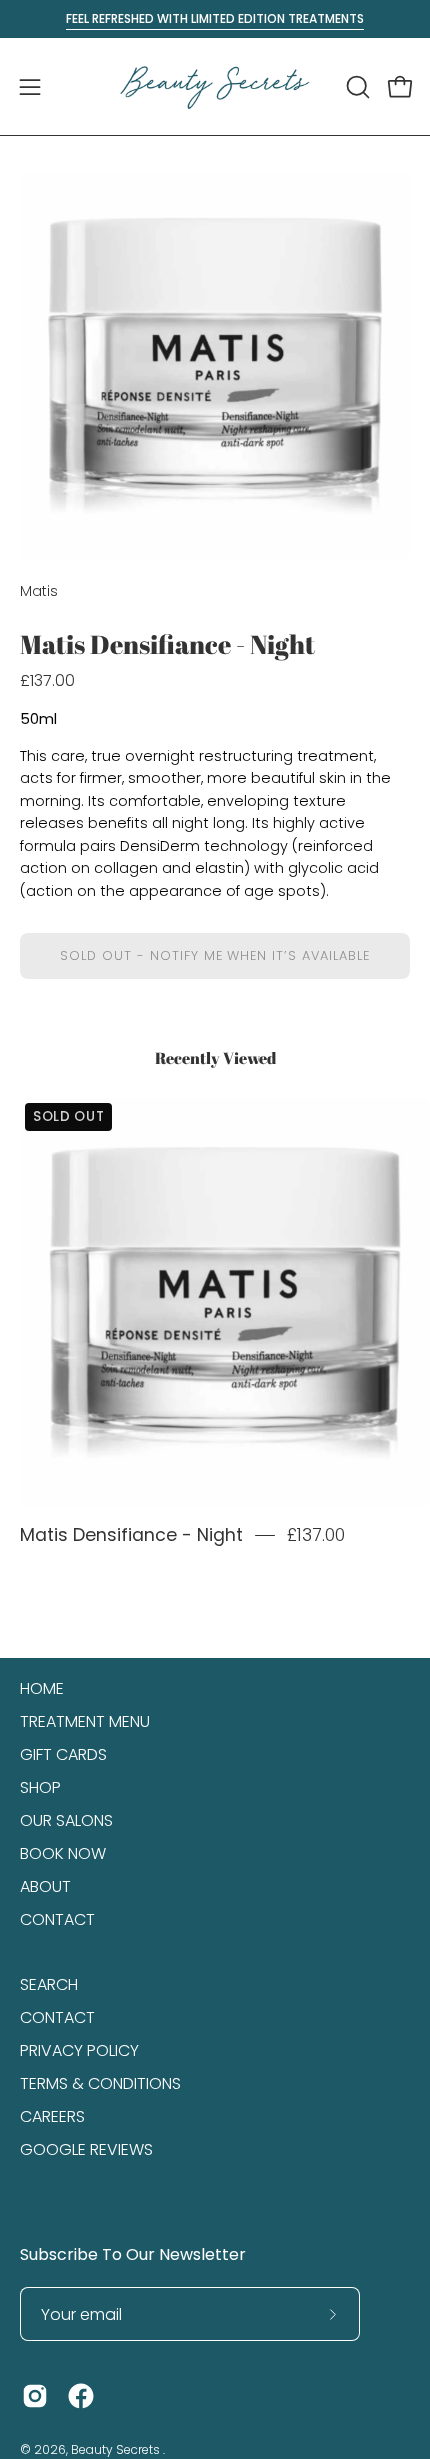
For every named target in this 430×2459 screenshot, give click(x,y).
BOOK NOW (63, 1853)
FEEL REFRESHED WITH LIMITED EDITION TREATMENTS (215, 18)
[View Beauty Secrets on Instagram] (35, 2396)
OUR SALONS (66, 1820)
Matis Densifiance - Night (131, 1535)
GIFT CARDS (63, 1754)
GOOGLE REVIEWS (86, 2149)
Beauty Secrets (117, 2449)
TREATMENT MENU (85, 1721)
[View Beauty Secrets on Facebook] (81, 2396)
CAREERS (52, 2116)
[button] (356, 87)
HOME (42, 1688)
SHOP (40, 1787)
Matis (39, 591)
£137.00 (316, 1535)
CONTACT (57, 1919)
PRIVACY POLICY (79, 2050)
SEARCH (49, 1984)
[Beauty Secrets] (215, 86)
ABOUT (45, 1886)
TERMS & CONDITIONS (100, 2083)
